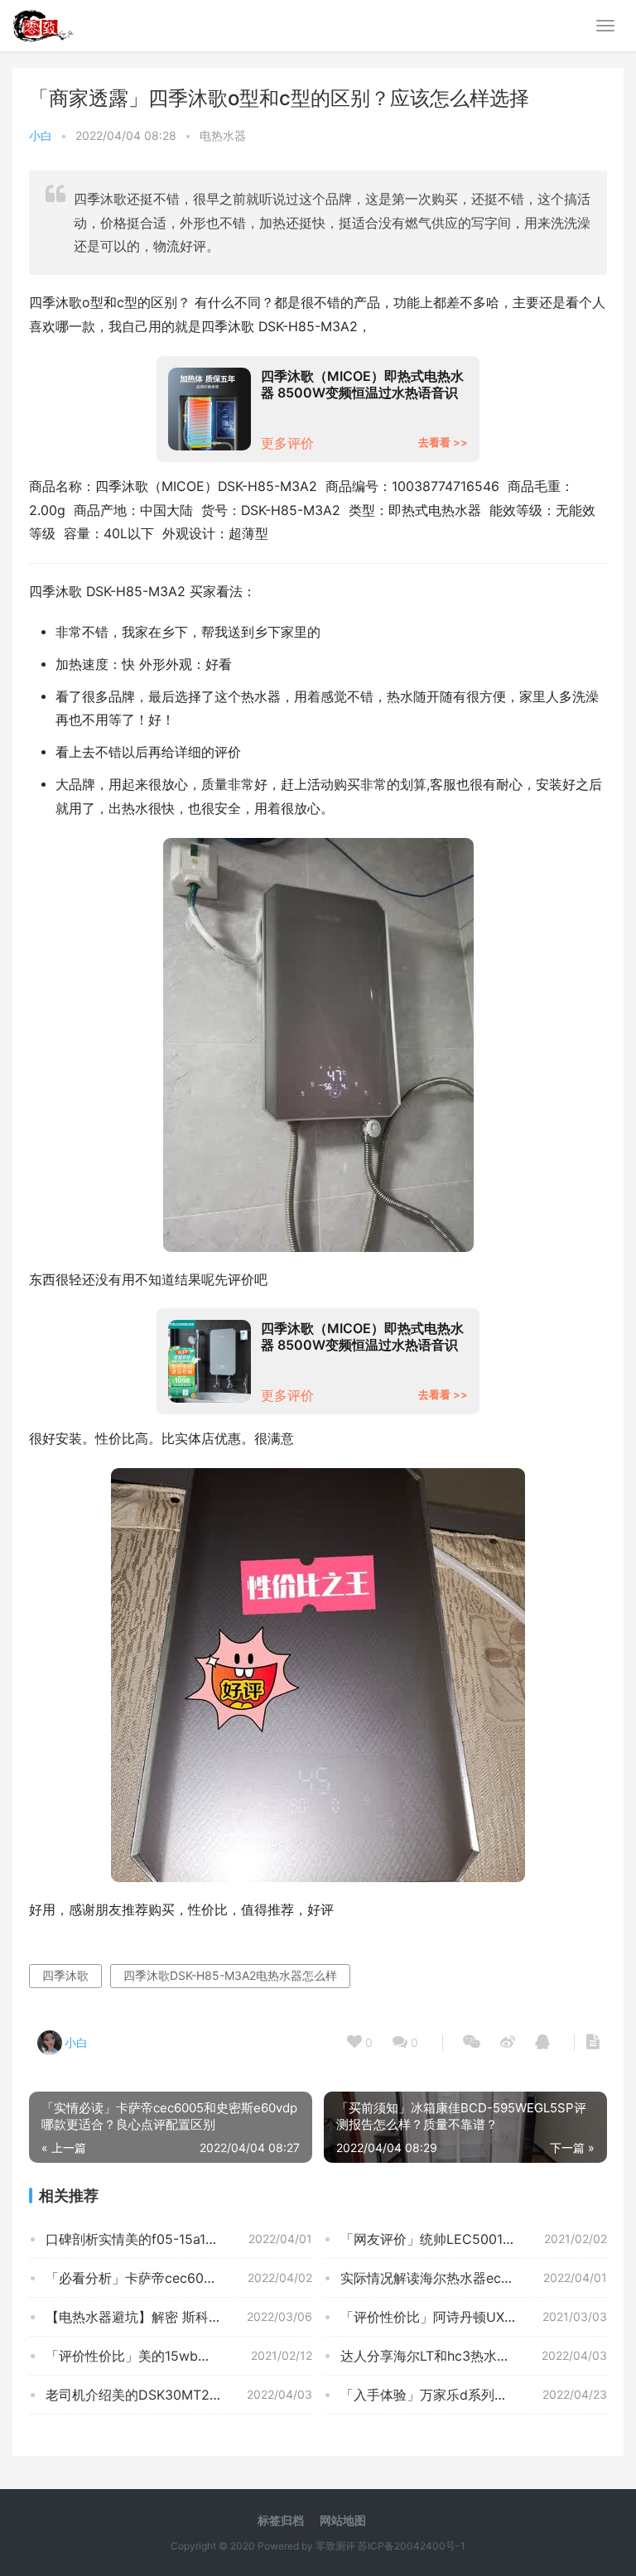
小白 (41, 135)
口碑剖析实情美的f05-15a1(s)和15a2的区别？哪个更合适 (179, 2239)
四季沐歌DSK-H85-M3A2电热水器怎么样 (230, 1975)
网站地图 (343, 2520)
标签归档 (281, 2520)
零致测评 (335, 2546)
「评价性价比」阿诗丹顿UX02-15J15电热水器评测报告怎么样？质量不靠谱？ (474, 2317)
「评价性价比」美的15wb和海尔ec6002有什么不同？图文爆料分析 (179, 2356)
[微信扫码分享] (472, 2043)
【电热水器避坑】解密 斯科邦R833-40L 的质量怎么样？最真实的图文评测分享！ (179, 2317)
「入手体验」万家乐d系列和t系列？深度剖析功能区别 (474, 2395)
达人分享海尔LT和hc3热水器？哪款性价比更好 (474, 2356)
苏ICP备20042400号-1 (412, 2546)
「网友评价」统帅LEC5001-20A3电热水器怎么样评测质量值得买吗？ (474, 2239)
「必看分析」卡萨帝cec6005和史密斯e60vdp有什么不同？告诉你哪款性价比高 (179, 2278)
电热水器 (223, 135)
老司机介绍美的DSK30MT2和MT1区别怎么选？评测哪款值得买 (179, 2395)
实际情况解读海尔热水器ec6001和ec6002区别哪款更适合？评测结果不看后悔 (474, 2278)
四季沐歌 (65, 1975)
